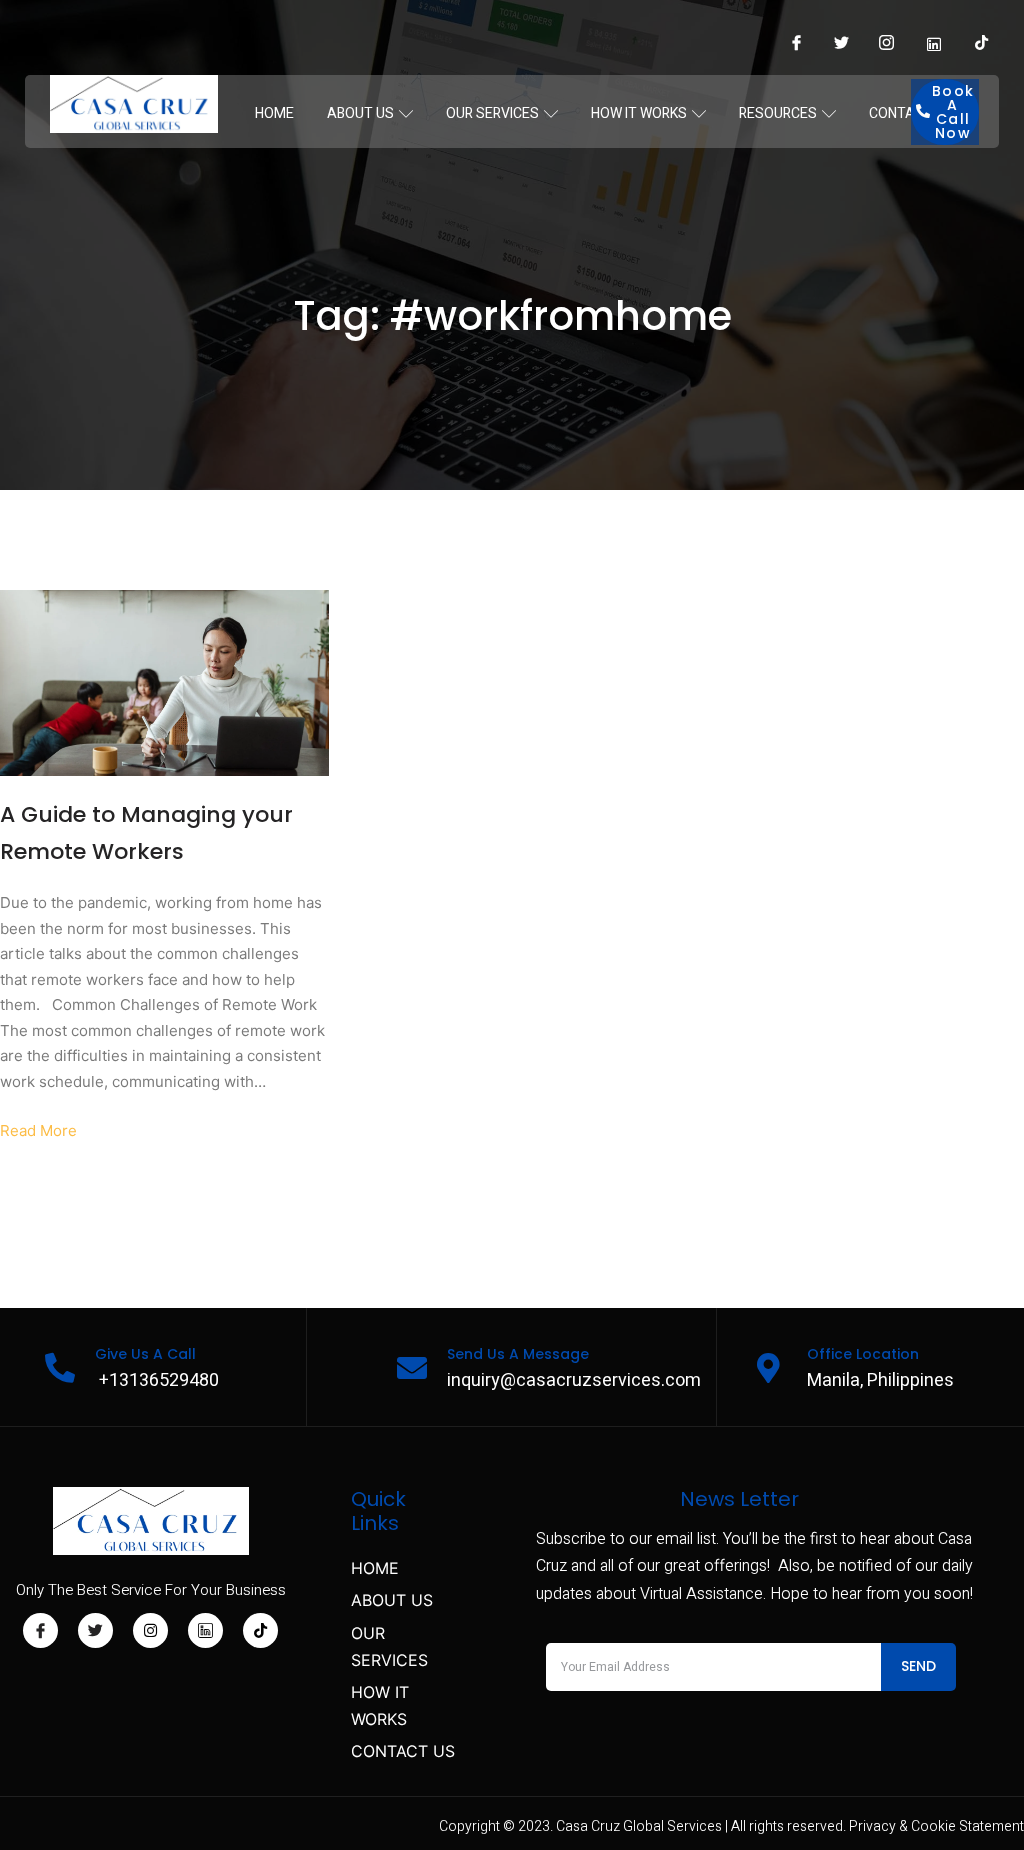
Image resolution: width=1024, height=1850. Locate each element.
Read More (38, 1130)
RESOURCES (778, 113)
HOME (274, 113)
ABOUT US (360, 113)
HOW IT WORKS (639, 113)
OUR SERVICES (492, 113)
